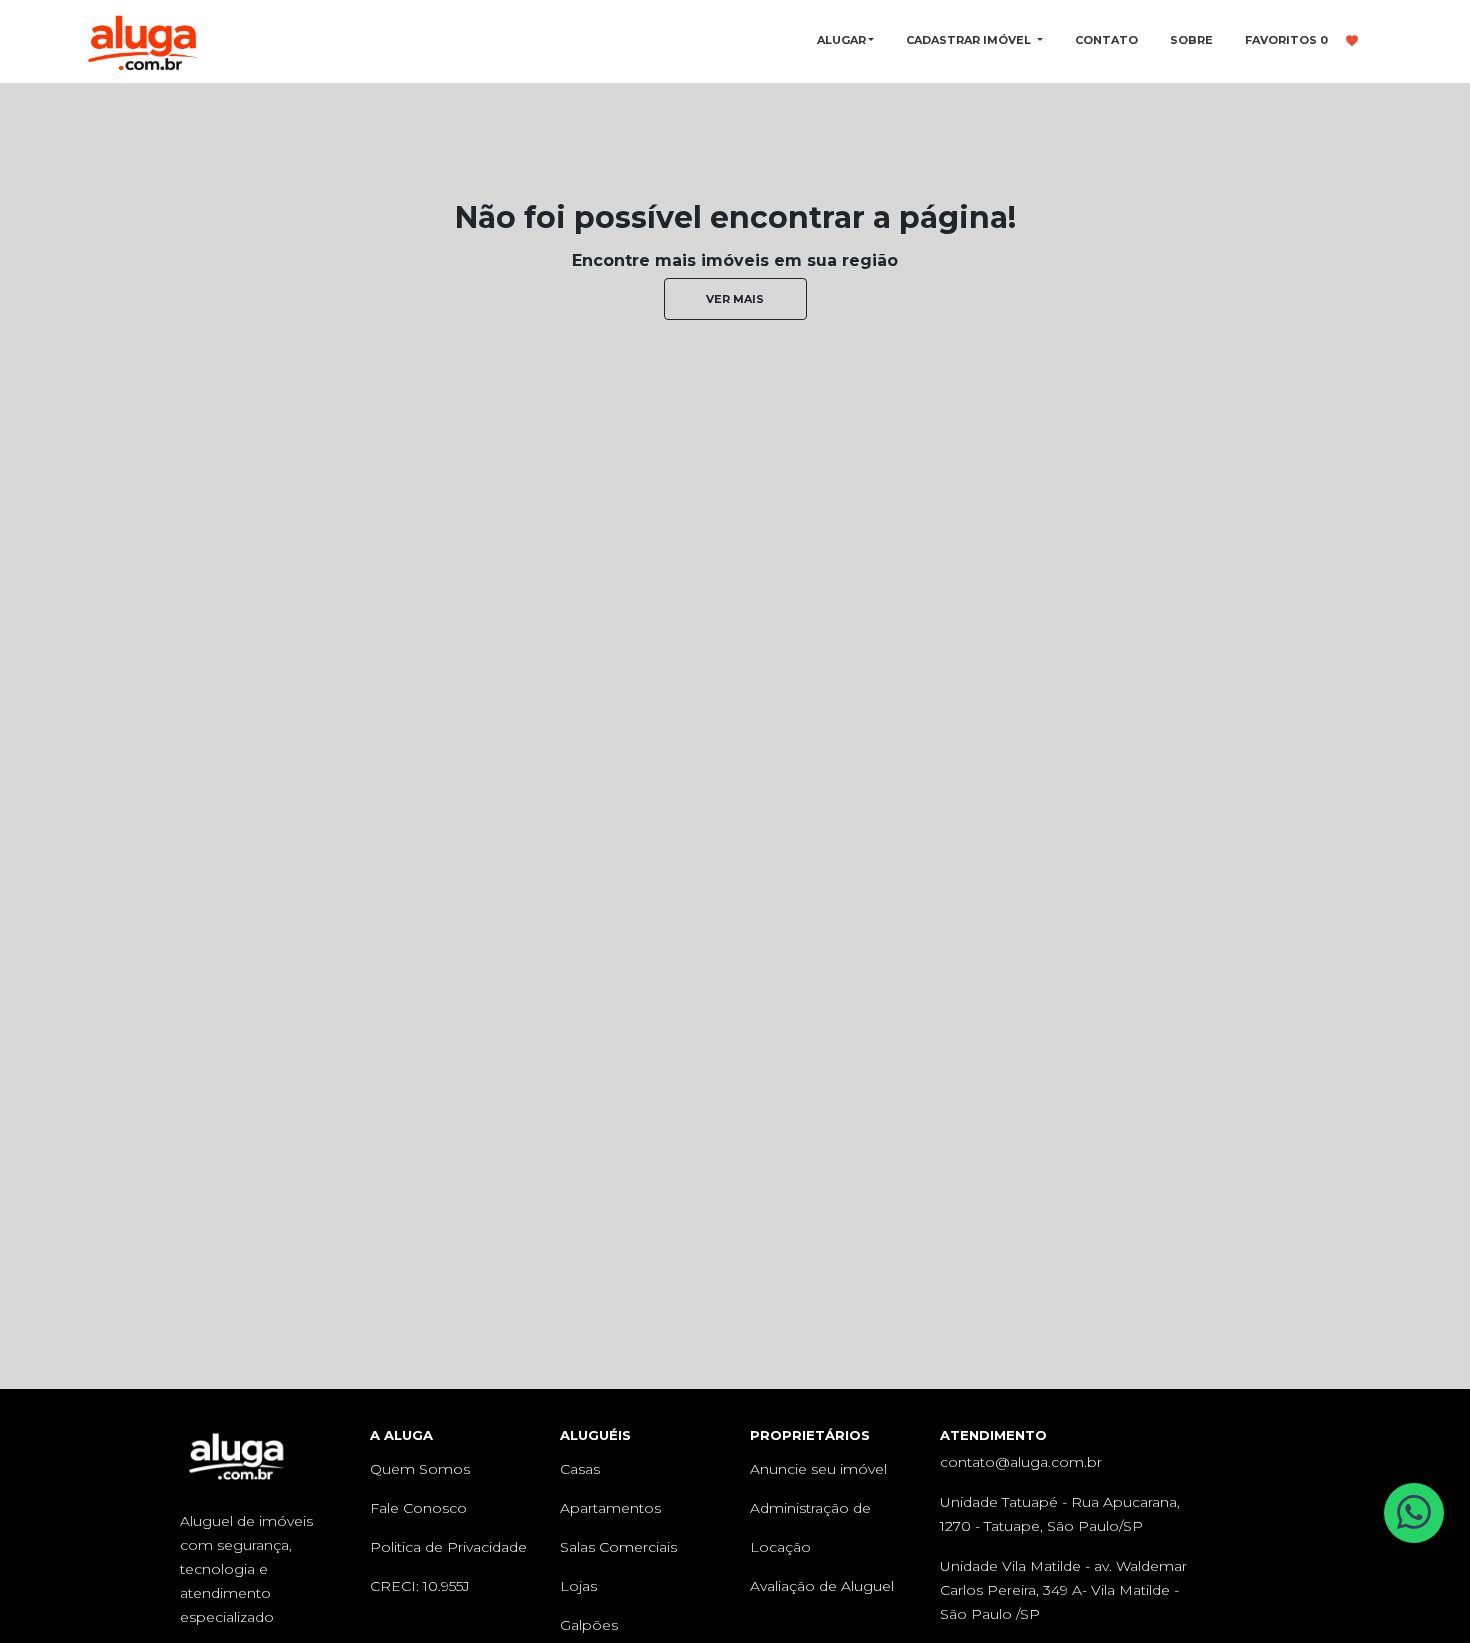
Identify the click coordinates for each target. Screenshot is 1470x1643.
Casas (580, 1469)
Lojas (578, 1586)
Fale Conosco (418, 1508)
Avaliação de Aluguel (822, 1586)
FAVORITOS (1286, 40)
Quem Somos (420, 1469)
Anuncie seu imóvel (818, 1469)
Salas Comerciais (618, 1547)
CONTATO (1106, 40)
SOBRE (1191, 40)
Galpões (589, 1625)
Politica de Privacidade (448, 1547)
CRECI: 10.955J (420, 1586)
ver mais (735, 299)
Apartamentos (610, 1508)
